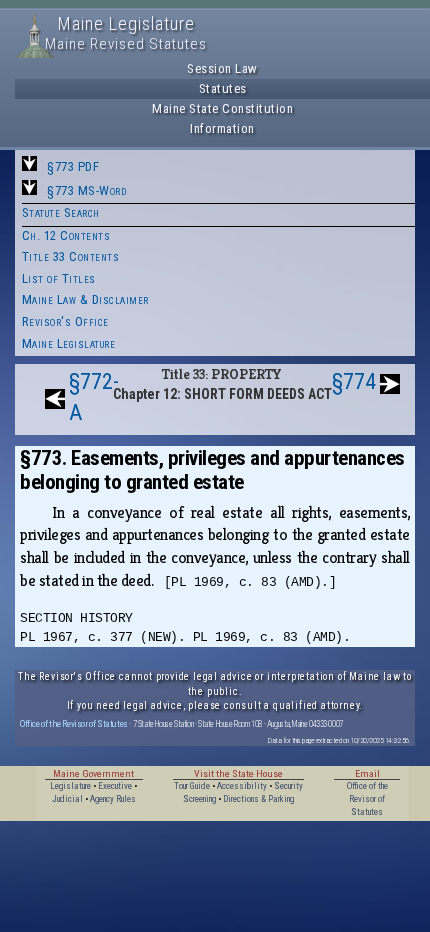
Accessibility (242, 786)
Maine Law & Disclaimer (85, 299)
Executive (115, 786)
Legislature (70, 786)
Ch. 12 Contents (66, 235)
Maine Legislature (69, 343)
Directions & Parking (258, 799)
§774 (354, 381)
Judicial (67, 799)
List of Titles (59, 278)
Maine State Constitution (222, 108)
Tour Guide (192, 786)
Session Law (222, 68)
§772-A (94, 397)
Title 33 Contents (71, 256)
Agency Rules (113, 799)
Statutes (223, 88)
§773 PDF (73, 166)
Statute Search (61, 212)
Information (222, 128)
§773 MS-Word (86, 190)
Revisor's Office (65, 321)
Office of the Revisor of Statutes (74, 723)
